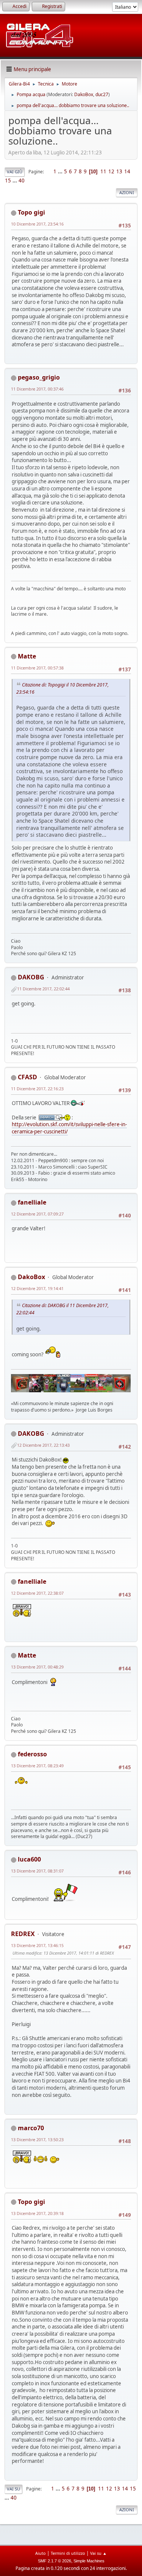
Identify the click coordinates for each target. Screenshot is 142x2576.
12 (111, 171)
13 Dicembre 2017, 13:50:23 (37, 2139)
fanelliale (32, 1202)
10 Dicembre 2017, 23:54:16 (37, 224)
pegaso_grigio (39, 377)
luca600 (29, 1859)
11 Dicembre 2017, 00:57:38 (37, 668)
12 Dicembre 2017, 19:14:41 (37, 1288)
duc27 (102, 94)
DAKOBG (31, 977)
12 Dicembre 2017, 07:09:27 (37, 1214)
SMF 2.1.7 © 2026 (55, 2561)
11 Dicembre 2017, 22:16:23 (37, 1089)
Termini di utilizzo (68, 2553)
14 (127, 171)
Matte (27, 656)
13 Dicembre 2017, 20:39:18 (37, 2213)
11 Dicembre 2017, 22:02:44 (43, 989)
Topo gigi (31, 212)
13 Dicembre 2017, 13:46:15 (37, 1945)
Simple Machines (89, 2561)
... (61, 171)
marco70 (31, 2128)
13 (119, 171)
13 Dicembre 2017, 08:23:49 (37, 1766)
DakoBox (84, 94)
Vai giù (15, 172)
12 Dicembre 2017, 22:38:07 (37, 1593)
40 (22, 181)
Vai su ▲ (98, 2553)
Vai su (13, 2489)
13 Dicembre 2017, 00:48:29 (37, 1667)
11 (103, 171)
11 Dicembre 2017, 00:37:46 (37, 389)
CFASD (27, 1077)
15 (8, 181)
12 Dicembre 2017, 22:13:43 (43, 1445)
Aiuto (41, 2553)
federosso (32, 1754)
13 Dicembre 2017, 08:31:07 (37, 1871)
